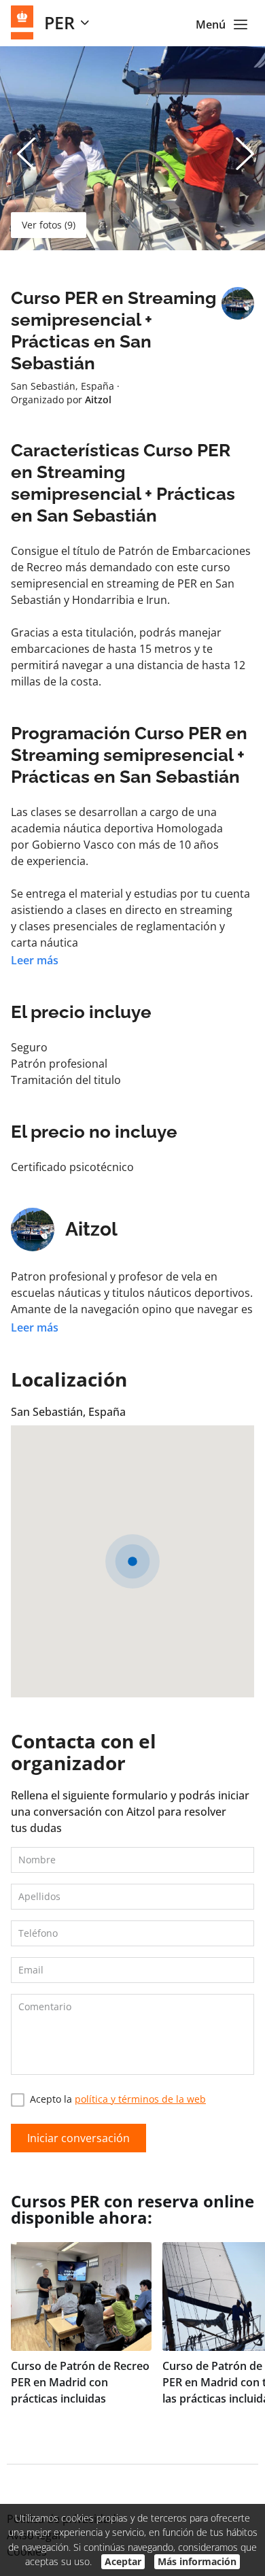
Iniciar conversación (78, 2138)
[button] (132, 1561)
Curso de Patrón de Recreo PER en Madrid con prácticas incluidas (80, 2382)
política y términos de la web (140, 2099)
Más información (197, 2561)
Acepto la (118, 2099)
